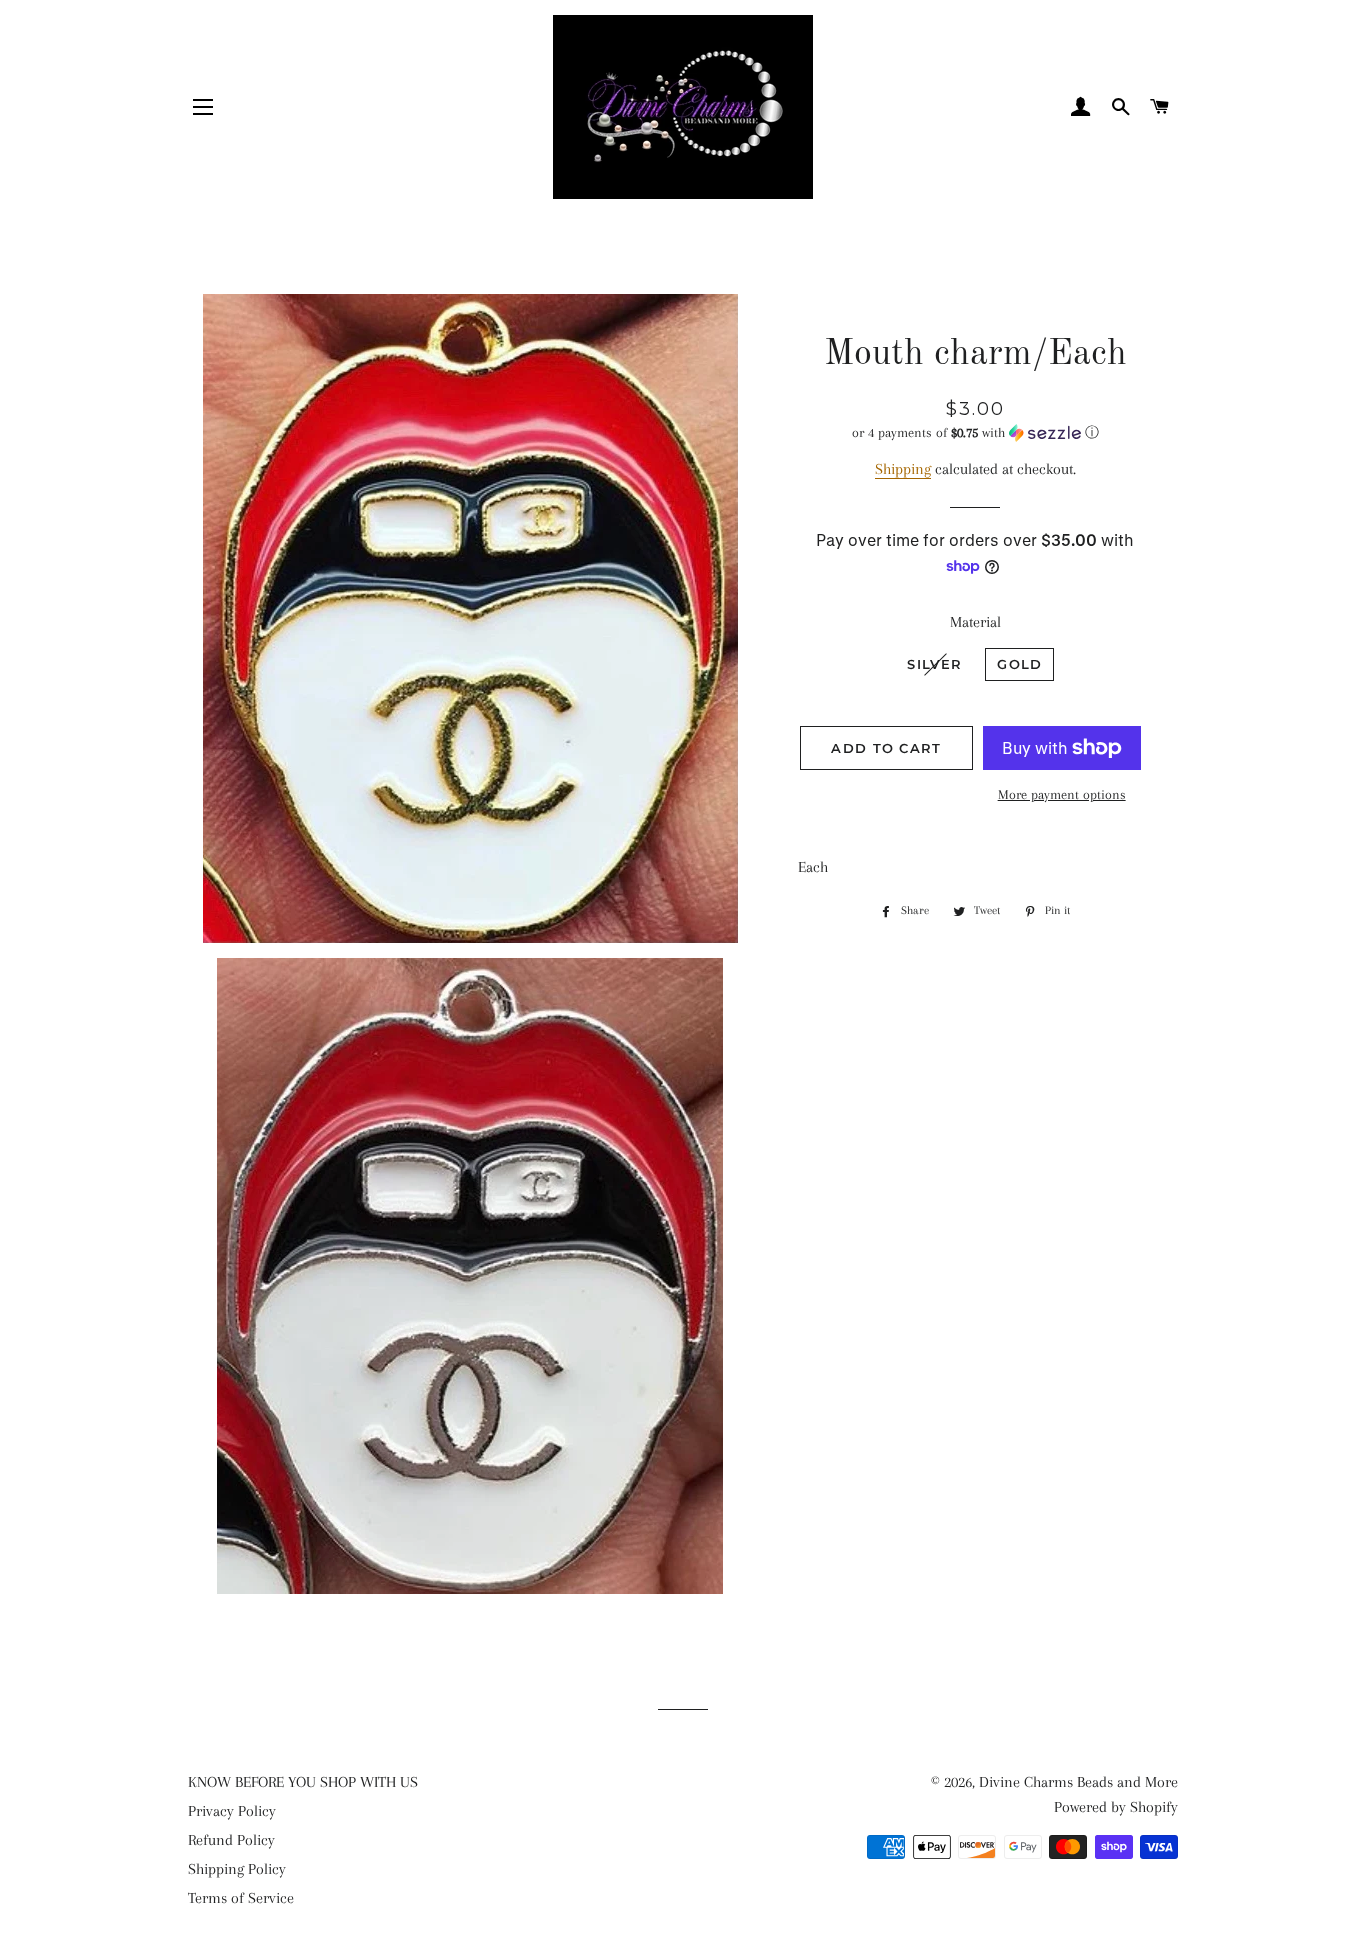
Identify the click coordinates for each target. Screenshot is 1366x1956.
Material (975, 622)
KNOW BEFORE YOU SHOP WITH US (303, 1782)
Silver (934, 664)
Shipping (903, 469)
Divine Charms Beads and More (1078, 1782)
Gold (1019, 664)
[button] (975, 433)
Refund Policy (231, 1840)
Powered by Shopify (1116, 1807)
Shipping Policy (237, 1869)
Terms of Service (241, 1898)
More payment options (1062, 794)
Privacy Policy (232, 1811)
